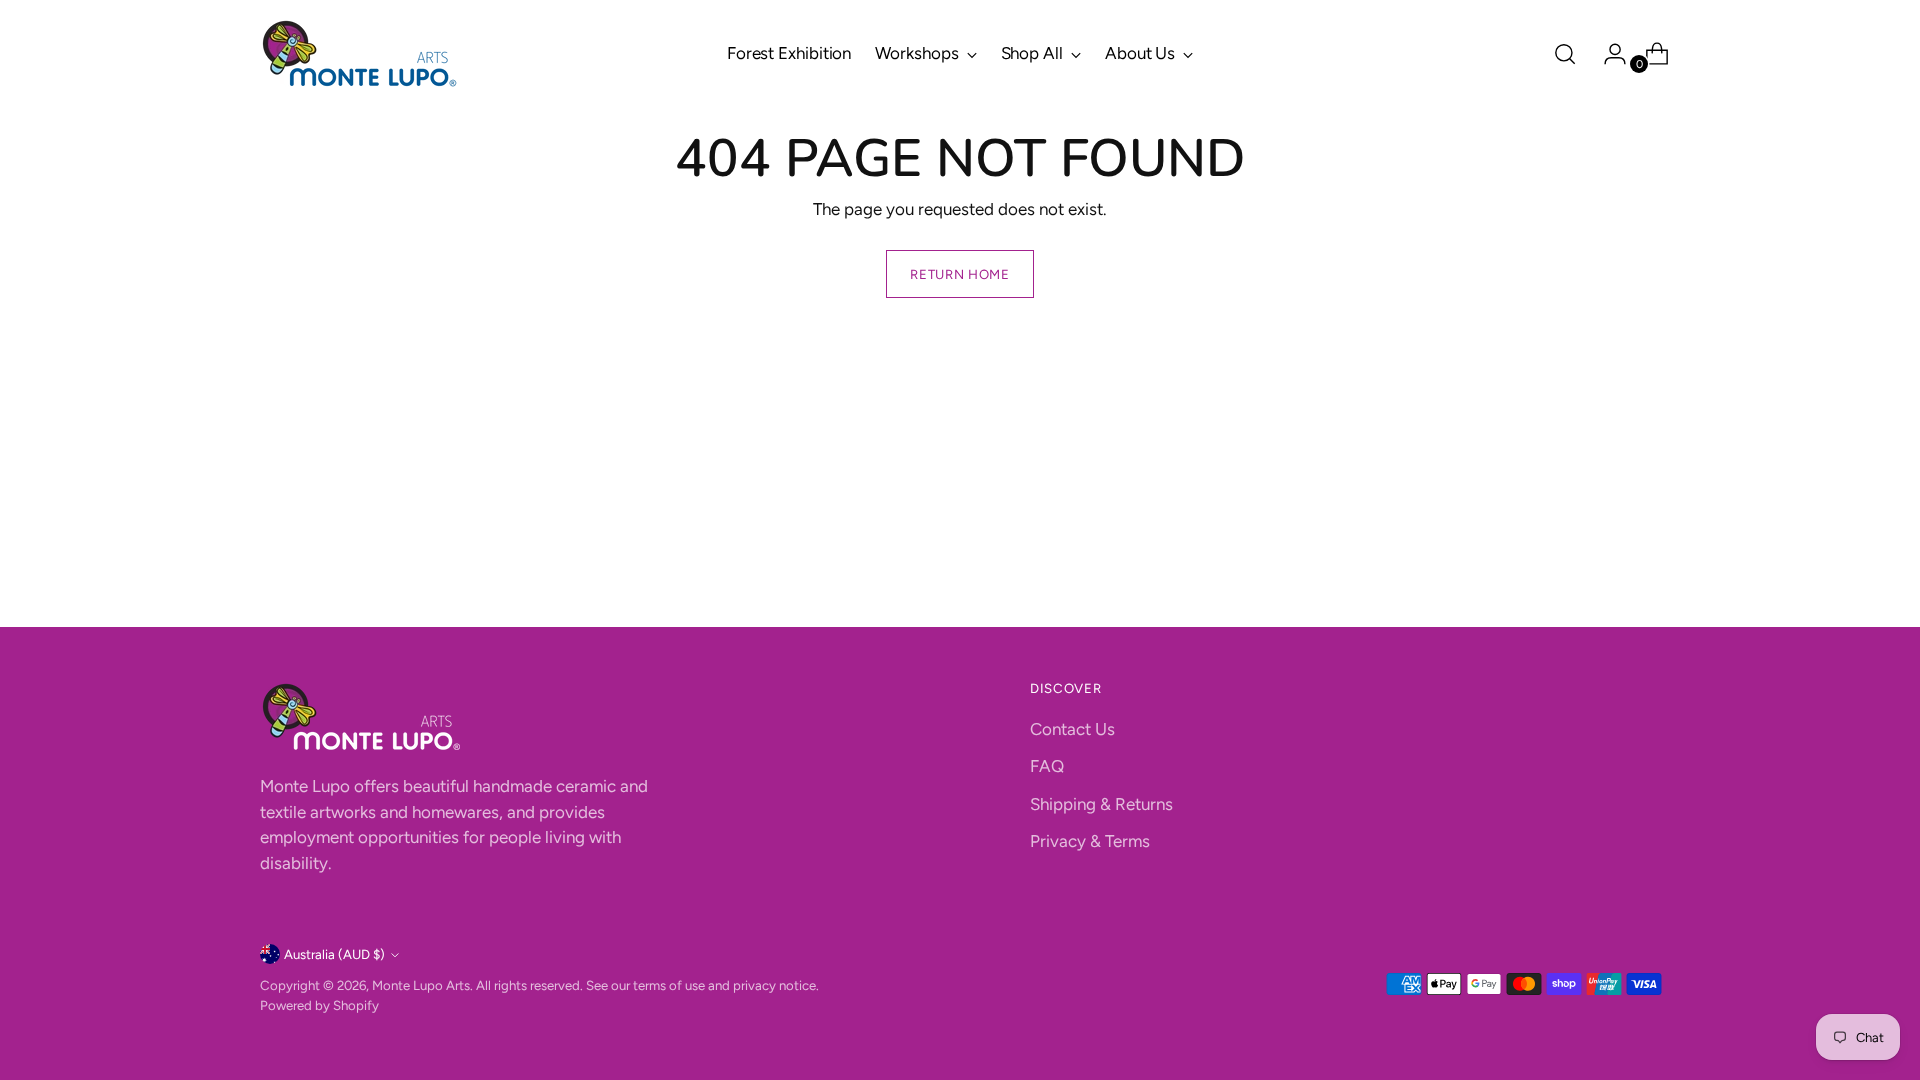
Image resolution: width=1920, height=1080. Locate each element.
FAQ (1047, 766)
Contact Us (1072, 729)
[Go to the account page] (1607, 54)
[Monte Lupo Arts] (360, 53)
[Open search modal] (1565, 54)
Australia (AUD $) (334, 954)
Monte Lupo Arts (421, 985)
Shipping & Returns (1101, 804)
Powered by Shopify (319, 1005)
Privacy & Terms (1090, 841)
